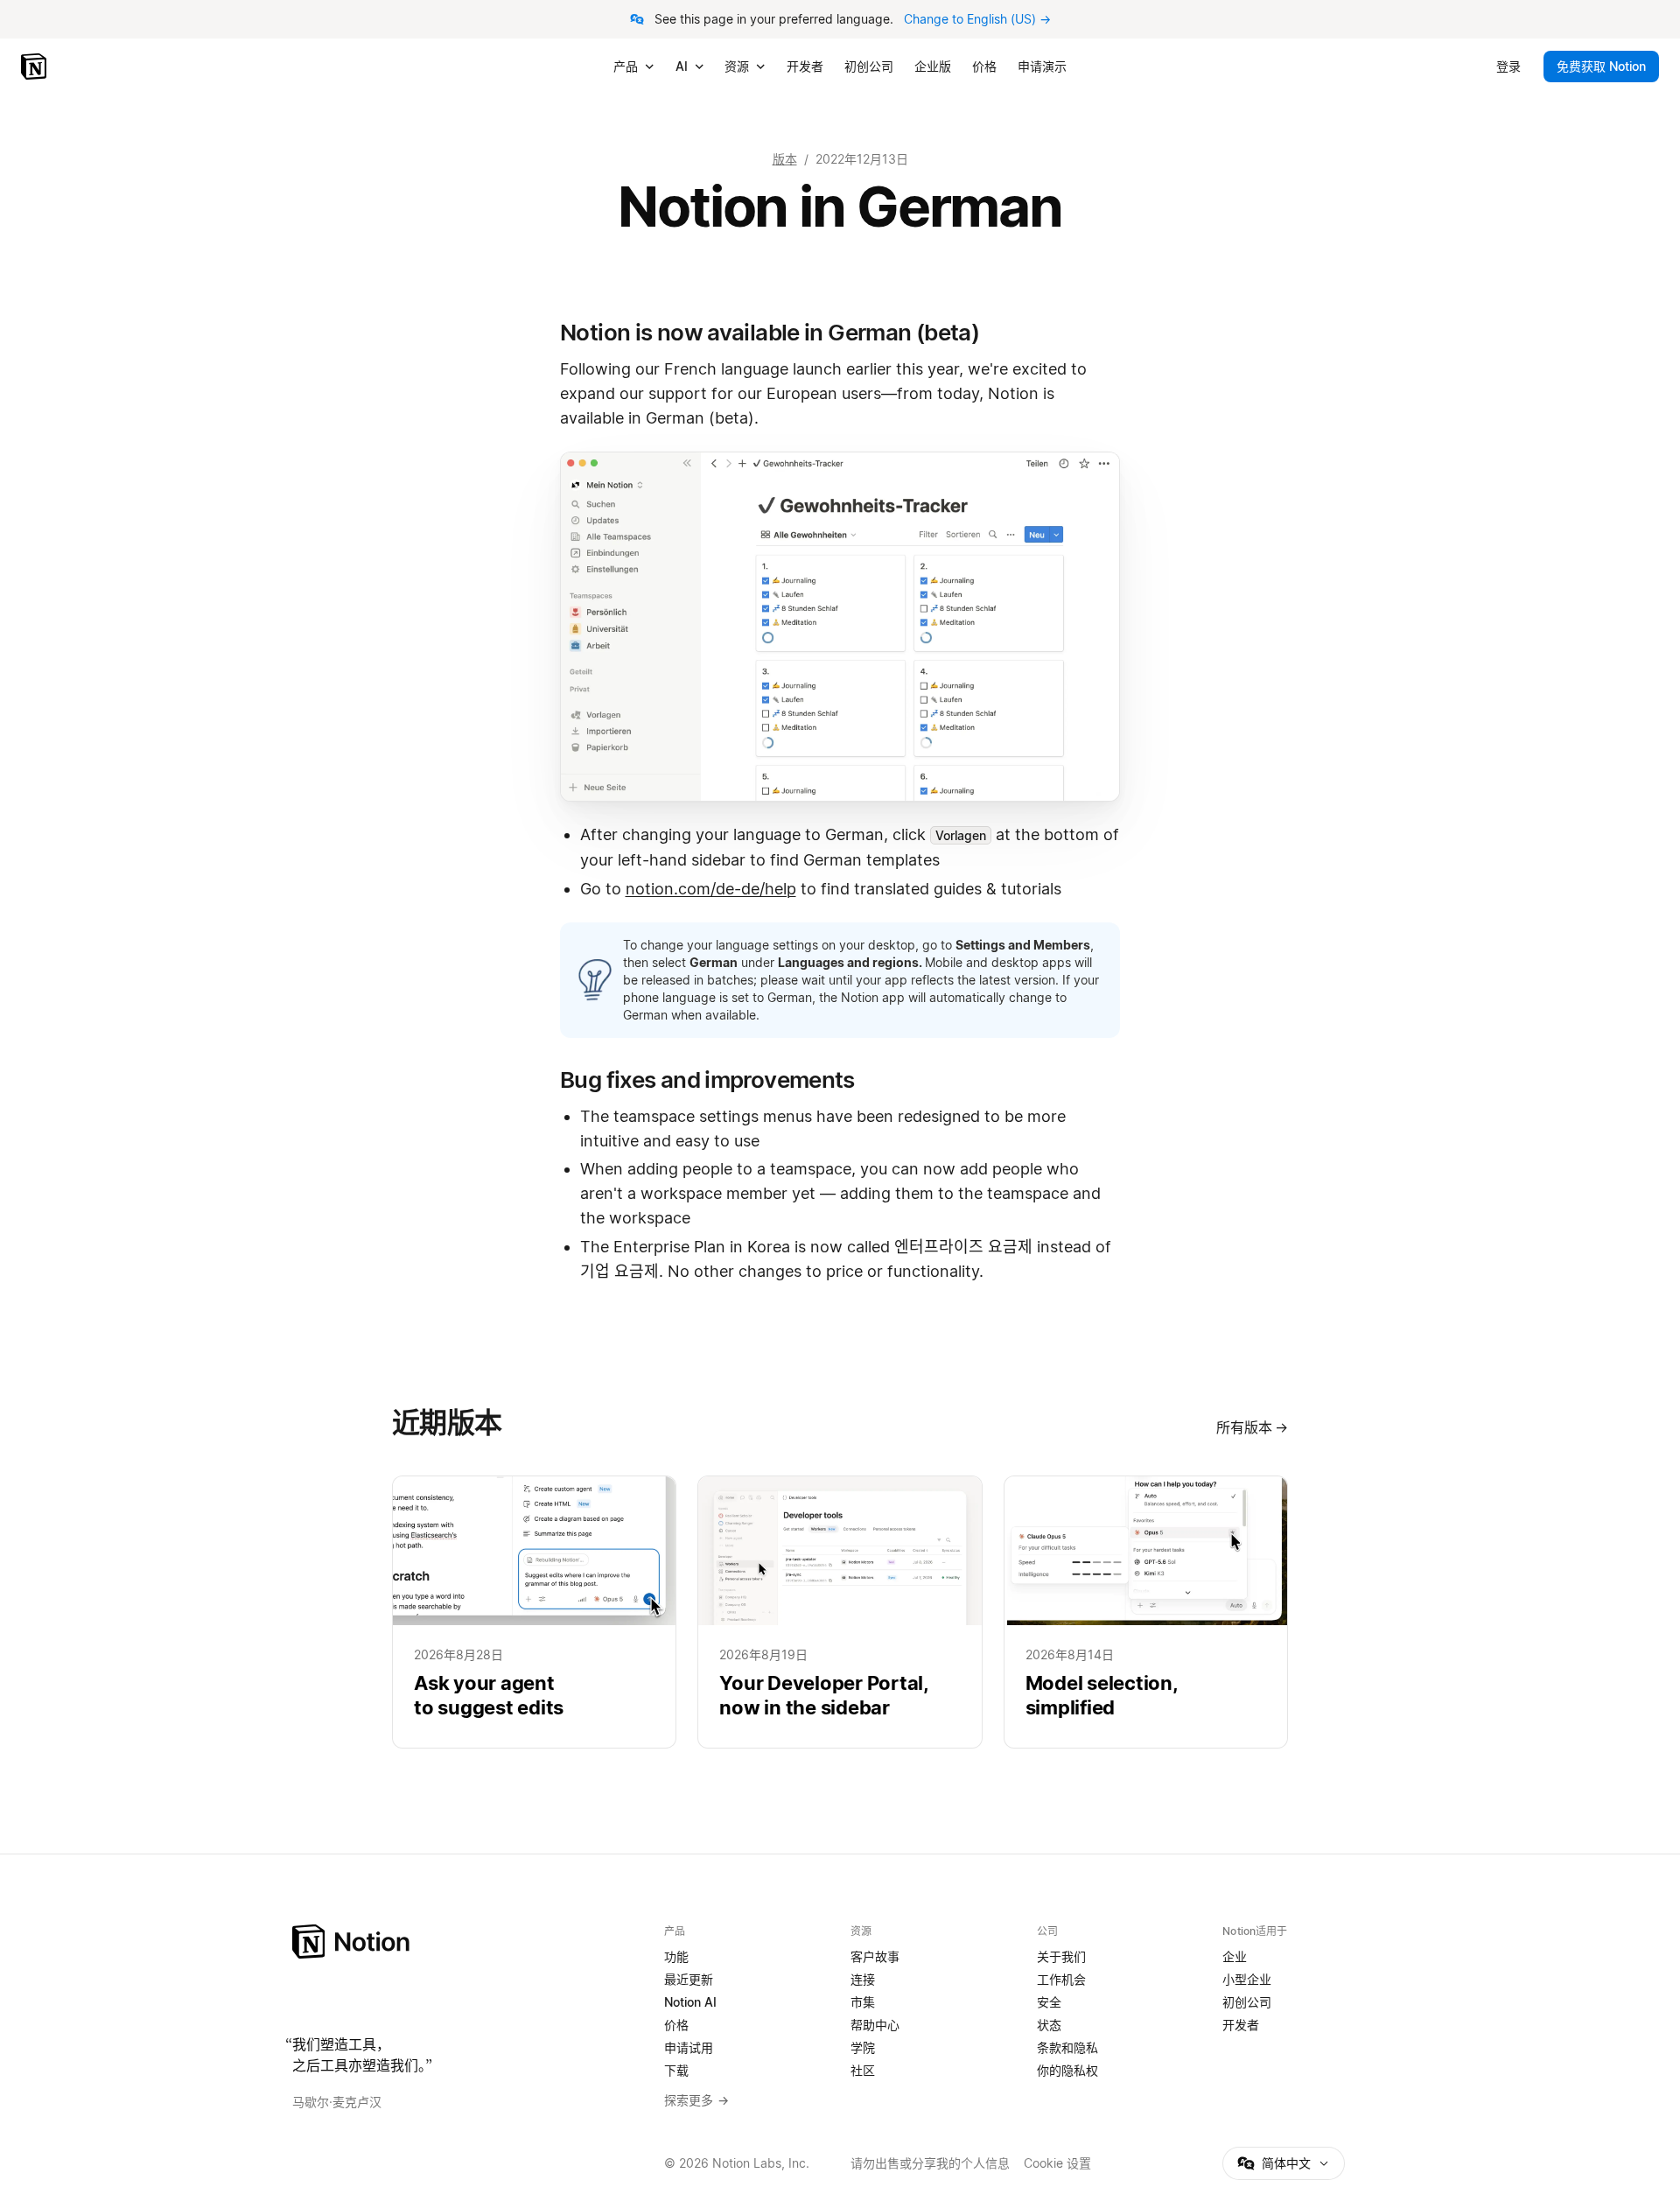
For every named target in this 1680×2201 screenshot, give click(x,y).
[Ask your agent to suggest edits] (534, 1612)
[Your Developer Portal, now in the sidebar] (840, 1612)
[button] (840, 627)
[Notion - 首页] (35, 67)
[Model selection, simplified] (1146, 1612)
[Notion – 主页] (468, 1942)
